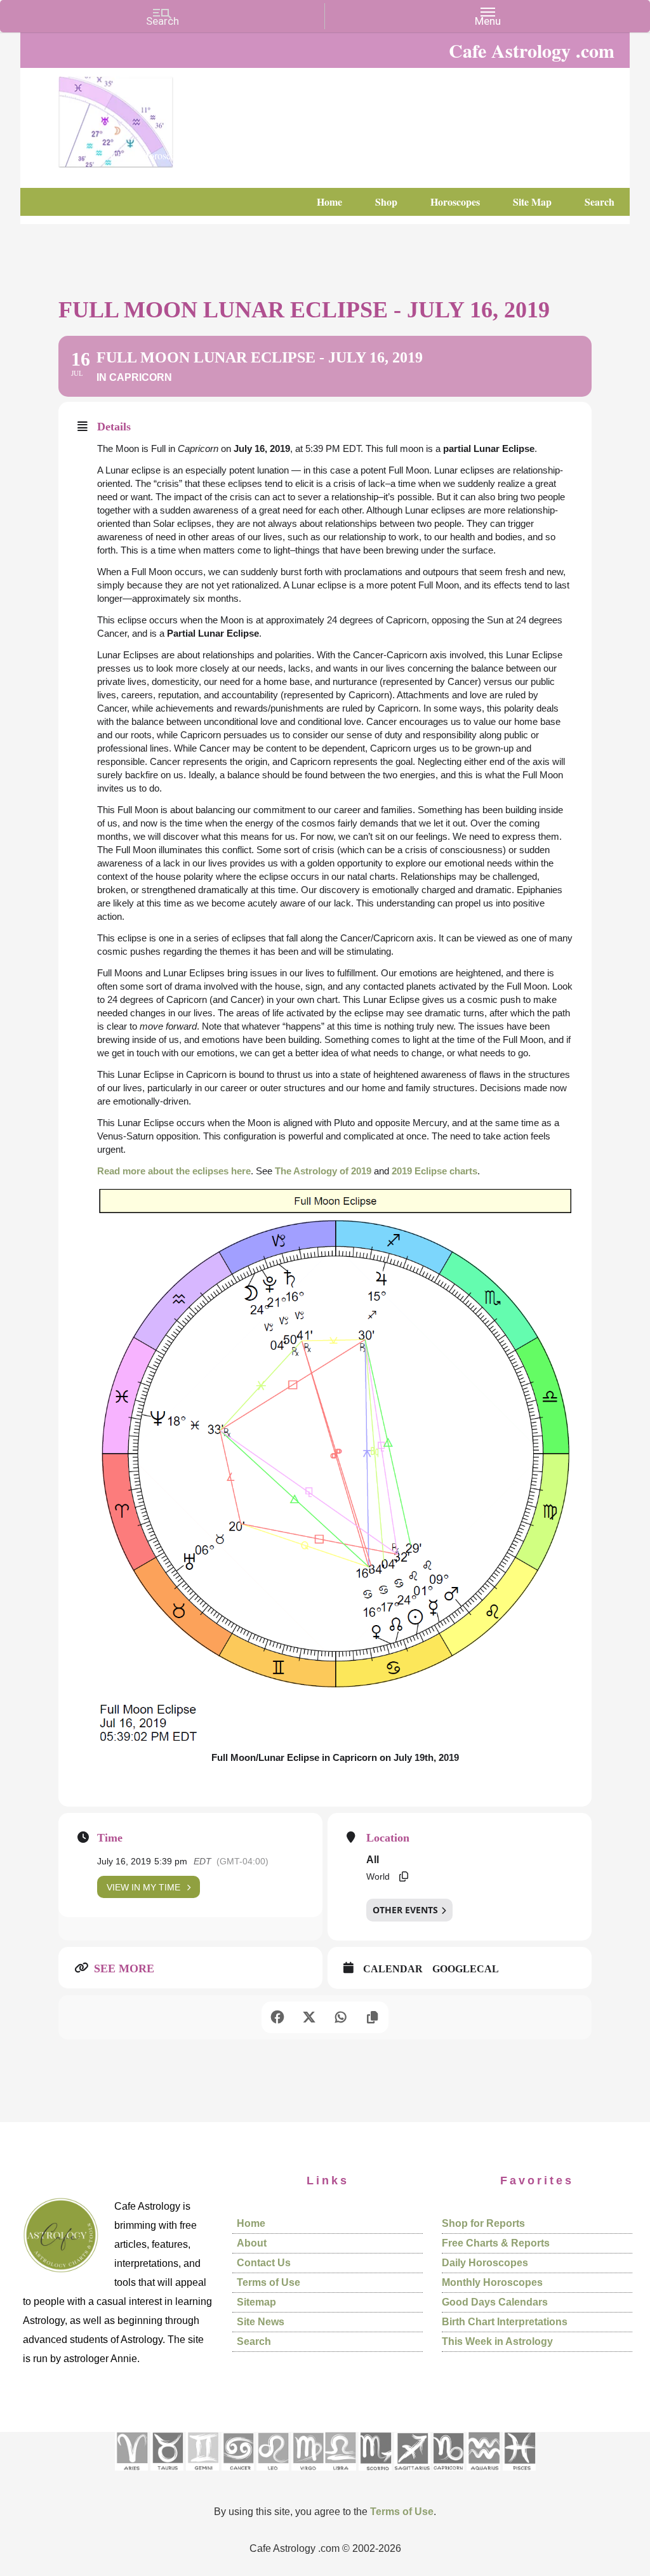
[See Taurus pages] (167, 2475)
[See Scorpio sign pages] (375, 2475)
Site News (261, 2322)
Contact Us (264, 2263)
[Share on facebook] (277, 2017)
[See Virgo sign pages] (308, 2475)
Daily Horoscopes (485, 2263)
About (252, 2243)
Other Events (405, 1910)
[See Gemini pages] (202, 2475)
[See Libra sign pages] (340, 2475)
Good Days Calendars (495, 2302)
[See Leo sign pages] (273, 2475)
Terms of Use (269, 2282)
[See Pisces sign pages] (519, 2475)
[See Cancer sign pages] (238, 2475)
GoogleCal (466, 1969)
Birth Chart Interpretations (505, 2322)
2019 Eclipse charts (434, 1171)
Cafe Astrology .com (154, 117)
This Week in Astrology (497, 2341)
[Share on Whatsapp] (341, 2017)
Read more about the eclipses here (174, 1171)
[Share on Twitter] (309, 2017)
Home (251, 2223)
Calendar (393, 1969)
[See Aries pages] (131, 2475)
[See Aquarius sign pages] (483, 2475)
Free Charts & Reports (496, 2243)
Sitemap (256, 2302)
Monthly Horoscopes (492, 2282)
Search (254, 2341)
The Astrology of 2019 (323, 1171)
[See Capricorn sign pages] (448, 2475)
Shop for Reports (483, 2223)
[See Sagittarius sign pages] (412, 2475)
